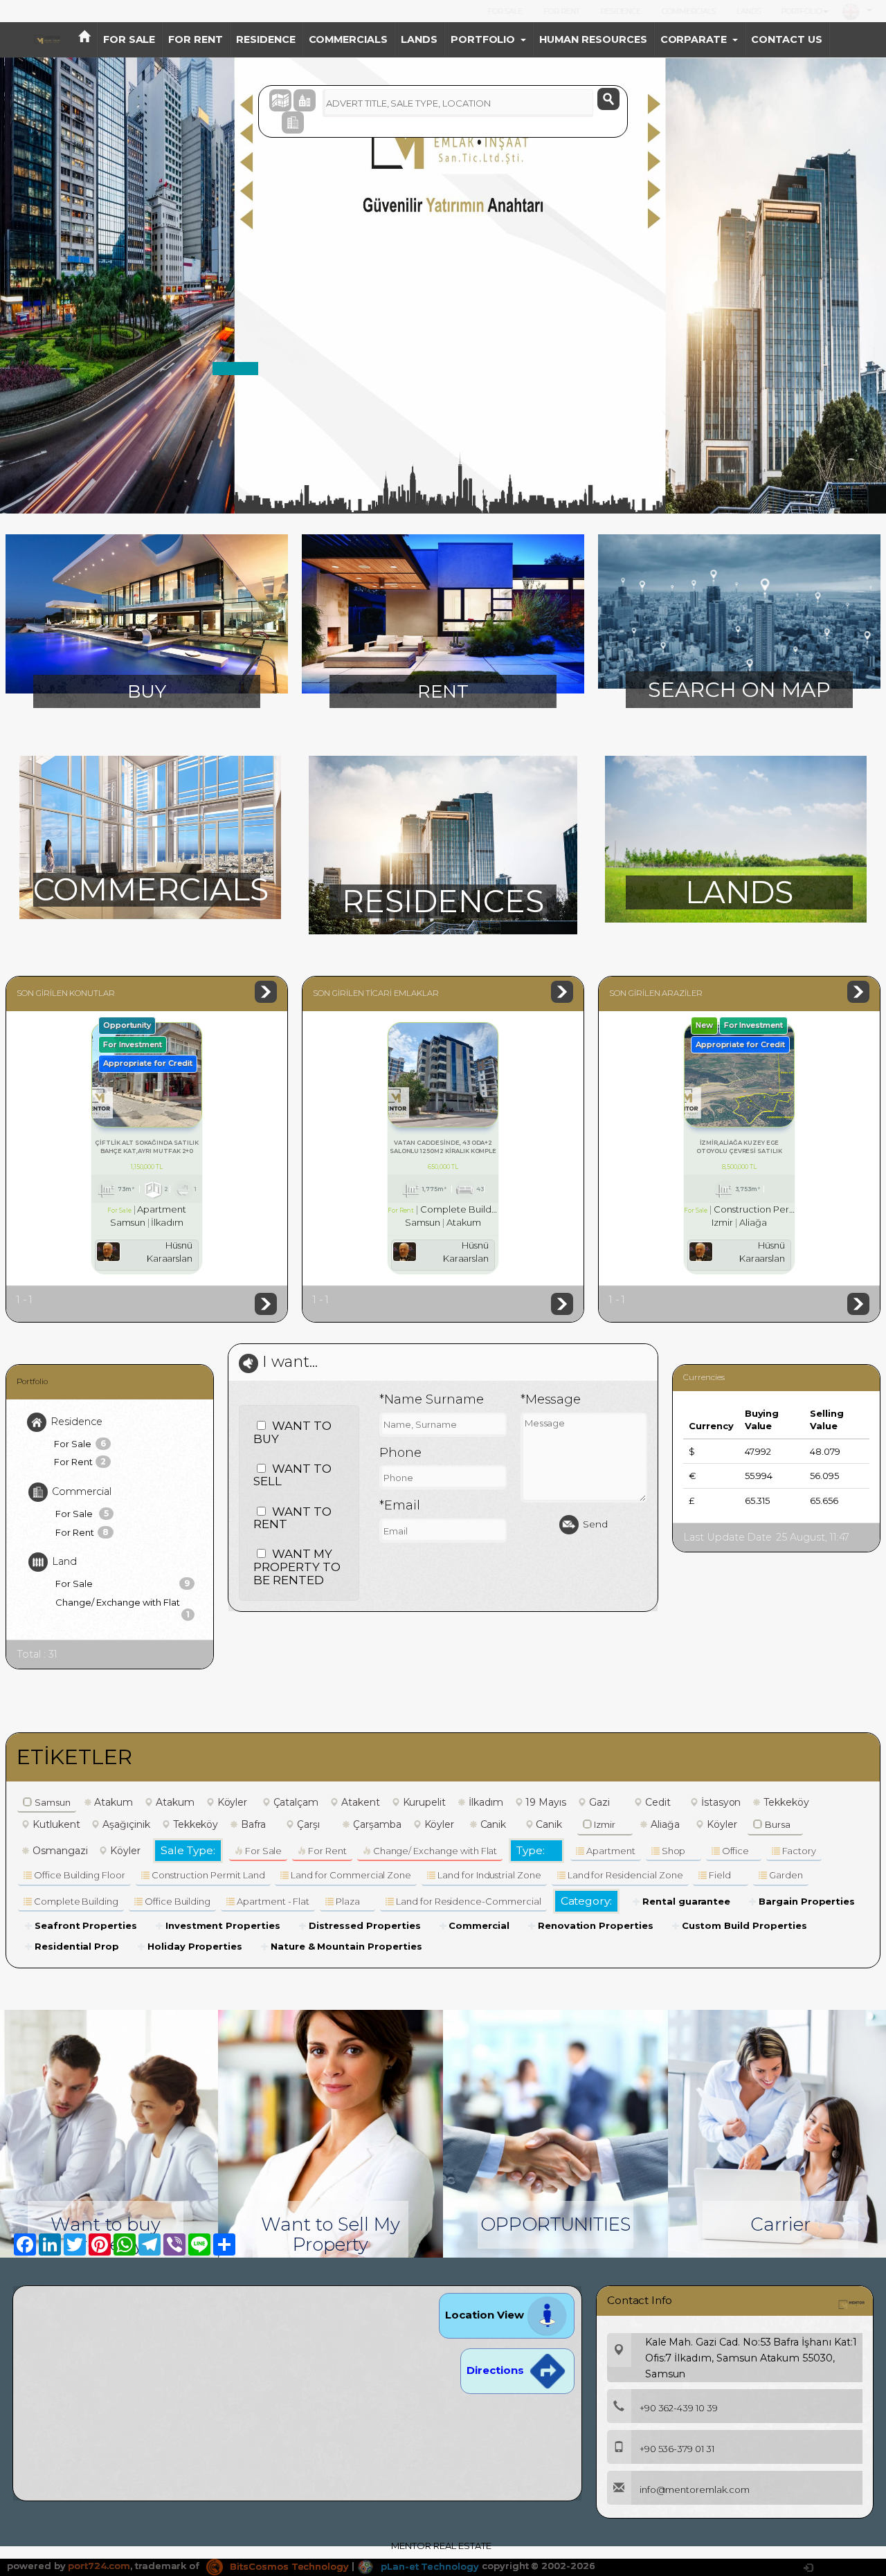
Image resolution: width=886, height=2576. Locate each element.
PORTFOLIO (801, 11)
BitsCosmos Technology (288, 2566)
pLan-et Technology (428, 2566)
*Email (400, 1505)
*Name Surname (431, 1399)
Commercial (82, 1491)
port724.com (99, 2566)
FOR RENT (561, 11)
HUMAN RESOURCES (593, 39)
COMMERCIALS (688, 11)
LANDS (749, 11)
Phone (400, 1453)
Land (64, 1561)
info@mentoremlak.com (695, 2489)
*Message (551, 1399)
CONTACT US (787, 39)
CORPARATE (694, 39)
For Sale (80, 1444)
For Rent (80, 1462)
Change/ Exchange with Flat (123, 1604)
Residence (76, 1422)
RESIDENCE (621, 11)
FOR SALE (505, 11)
